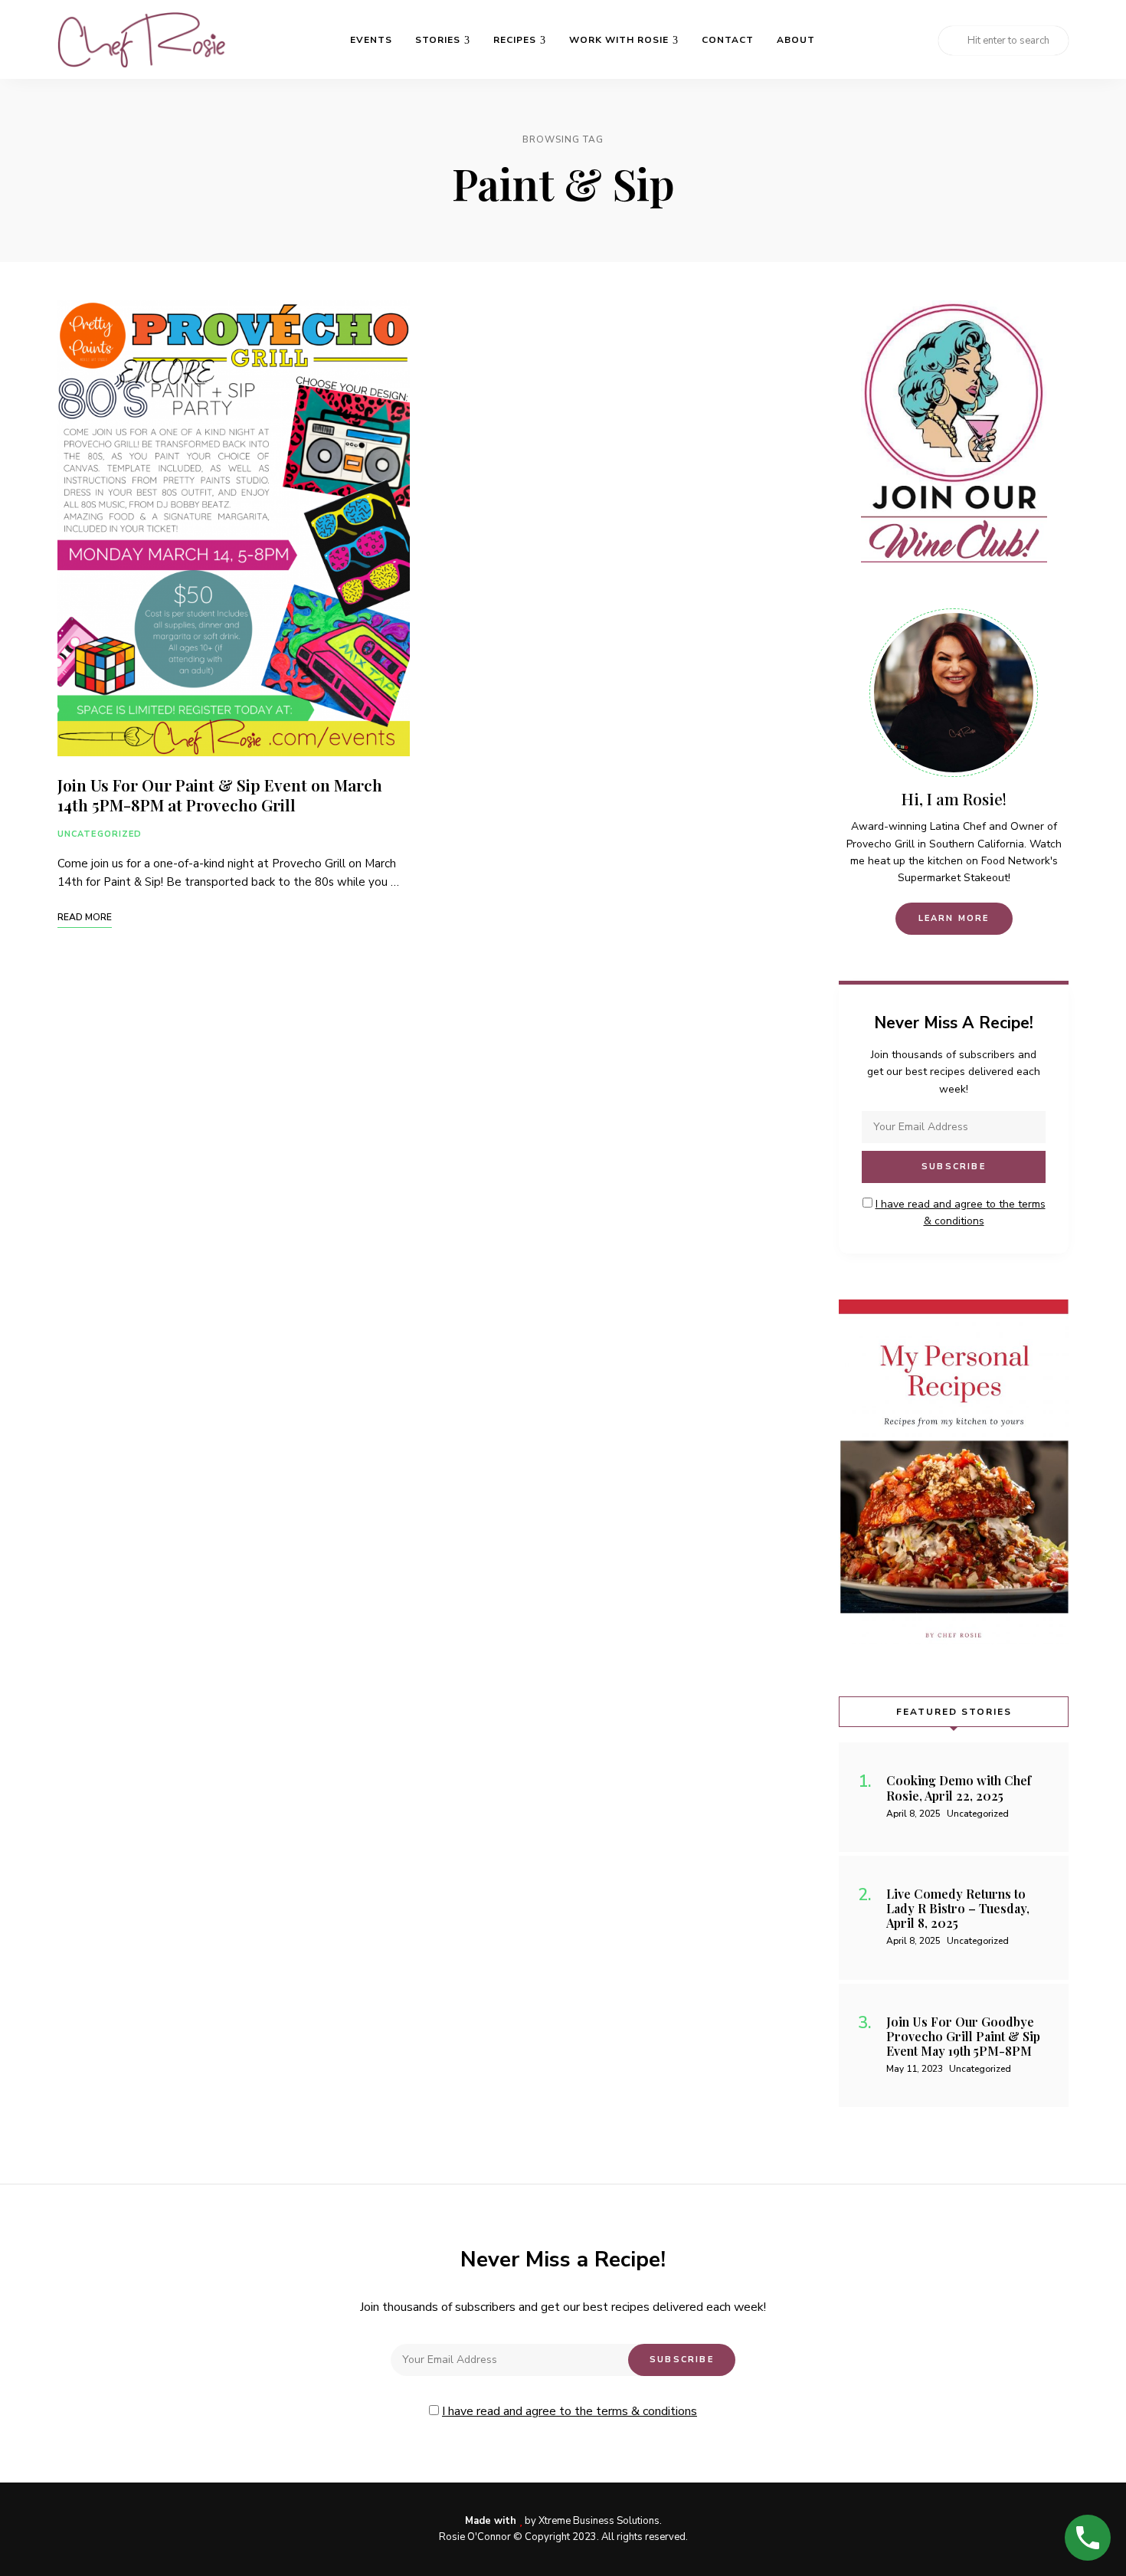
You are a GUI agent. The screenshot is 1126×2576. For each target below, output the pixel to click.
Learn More (954, 918)
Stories (438, 40)
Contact (728, 40)
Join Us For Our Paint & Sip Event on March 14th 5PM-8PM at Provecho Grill (220, 794)
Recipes (515, 40)
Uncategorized (100, 834)
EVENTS (371, 40)
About (796, 40)
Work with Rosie (619, 40)
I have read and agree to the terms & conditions (570, 2411)
